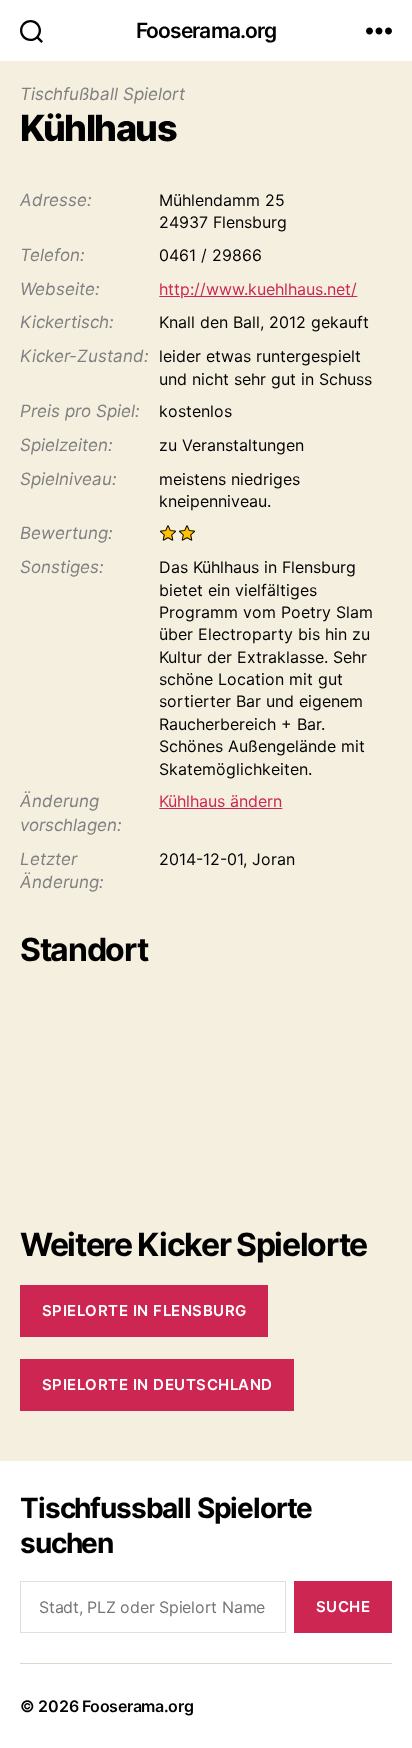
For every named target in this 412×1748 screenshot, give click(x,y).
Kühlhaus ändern (220, 801)
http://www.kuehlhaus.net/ (258, 289)
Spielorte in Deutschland (157, 1384)
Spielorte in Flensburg (144, 1310)
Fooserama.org (206, 30)
